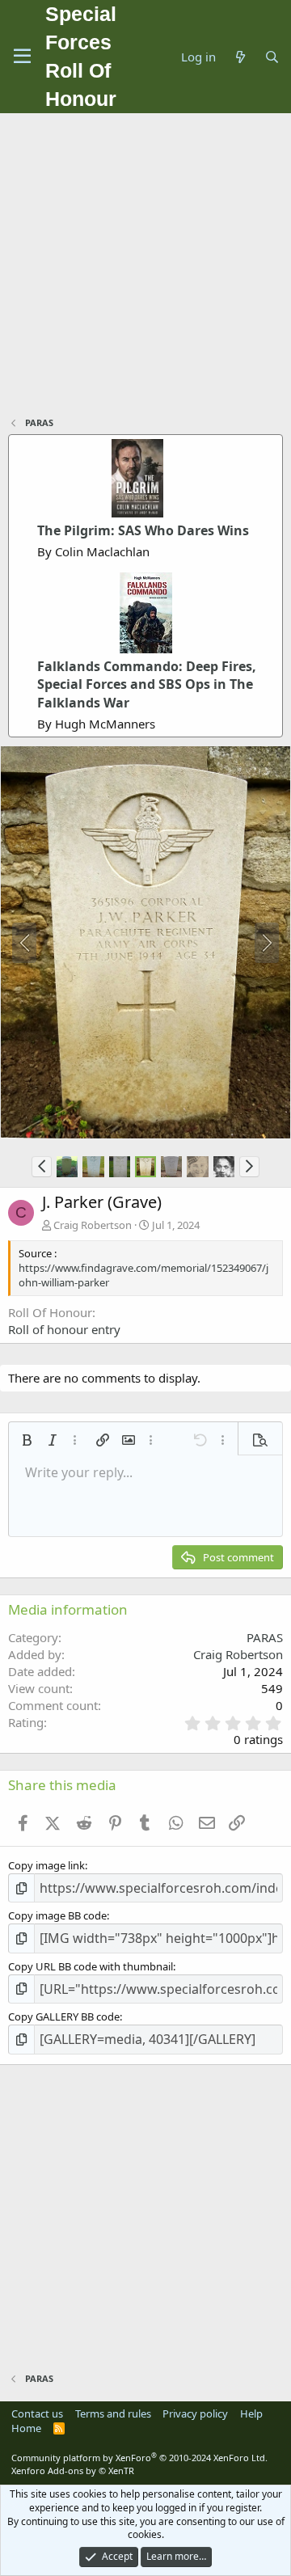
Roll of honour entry (64, 1329)
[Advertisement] (145, 267)
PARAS (265, 1637)
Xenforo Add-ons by (73, 2470)
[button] (42, 1167)
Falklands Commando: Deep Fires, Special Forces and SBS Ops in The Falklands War (147, 684)
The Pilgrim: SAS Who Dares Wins (143, 530)
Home (26, 2428)
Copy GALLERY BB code (64, 2016)
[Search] (272, 57)
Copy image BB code (57, 1915)
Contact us (37, 2413)
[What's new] (240, 57)
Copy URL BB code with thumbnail (91, 1966)
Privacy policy (195, 2413)
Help (251, 2413)
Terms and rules (113, 2413)
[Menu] (22, 57)
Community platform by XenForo (139, 2458)
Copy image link (46, 1865)
